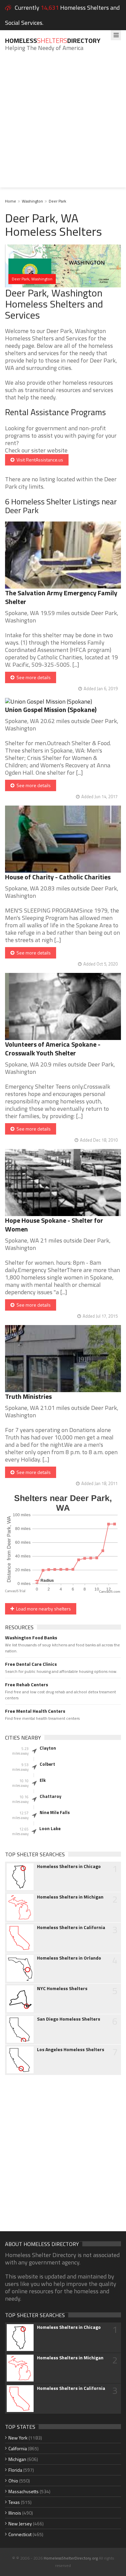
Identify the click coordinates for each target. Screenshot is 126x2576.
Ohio (13, 2481)
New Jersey (20, 2524)
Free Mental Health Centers (35, 1711)
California (18, 2448)
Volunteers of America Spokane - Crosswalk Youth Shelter (53, 1049)
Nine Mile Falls (55, 1812)
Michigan (17, 2459)
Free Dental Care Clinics (31, 1664)
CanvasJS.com (110, 1592)
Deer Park (57, 201)
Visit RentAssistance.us (39, 460)
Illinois (15, 2513)
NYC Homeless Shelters (62, 1988)
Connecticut (20, 2534)
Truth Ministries (28, 1396)
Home (11, 201)
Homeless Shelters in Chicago (69, 1866)
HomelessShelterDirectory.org (71, 2558)
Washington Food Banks (31, 1638)
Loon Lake (50, 1828)
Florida (15, 2470)
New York (18, 2438)
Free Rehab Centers (27, 1685)
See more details (33, 677)
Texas (14, 2502)
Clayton (48, 1748)
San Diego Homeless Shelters (69, 2019)
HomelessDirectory (53, 40)
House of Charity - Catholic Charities (58, 877)
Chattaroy (51, 1796)
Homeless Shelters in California (71, 1927)
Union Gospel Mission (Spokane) (51, 709)
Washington (32, 201)
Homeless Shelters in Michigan (70, 1897)
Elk (43, 1780)
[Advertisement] (63, 125)
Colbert (47, 1764)
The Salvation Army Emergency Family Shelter (61, 597)
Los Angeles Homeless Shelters (71, 2049)
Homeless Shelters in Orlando (69, 1958)
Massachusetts (24, 2491)
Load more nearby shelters (43, 1609)
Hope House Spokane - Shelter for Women (54, 1225)
